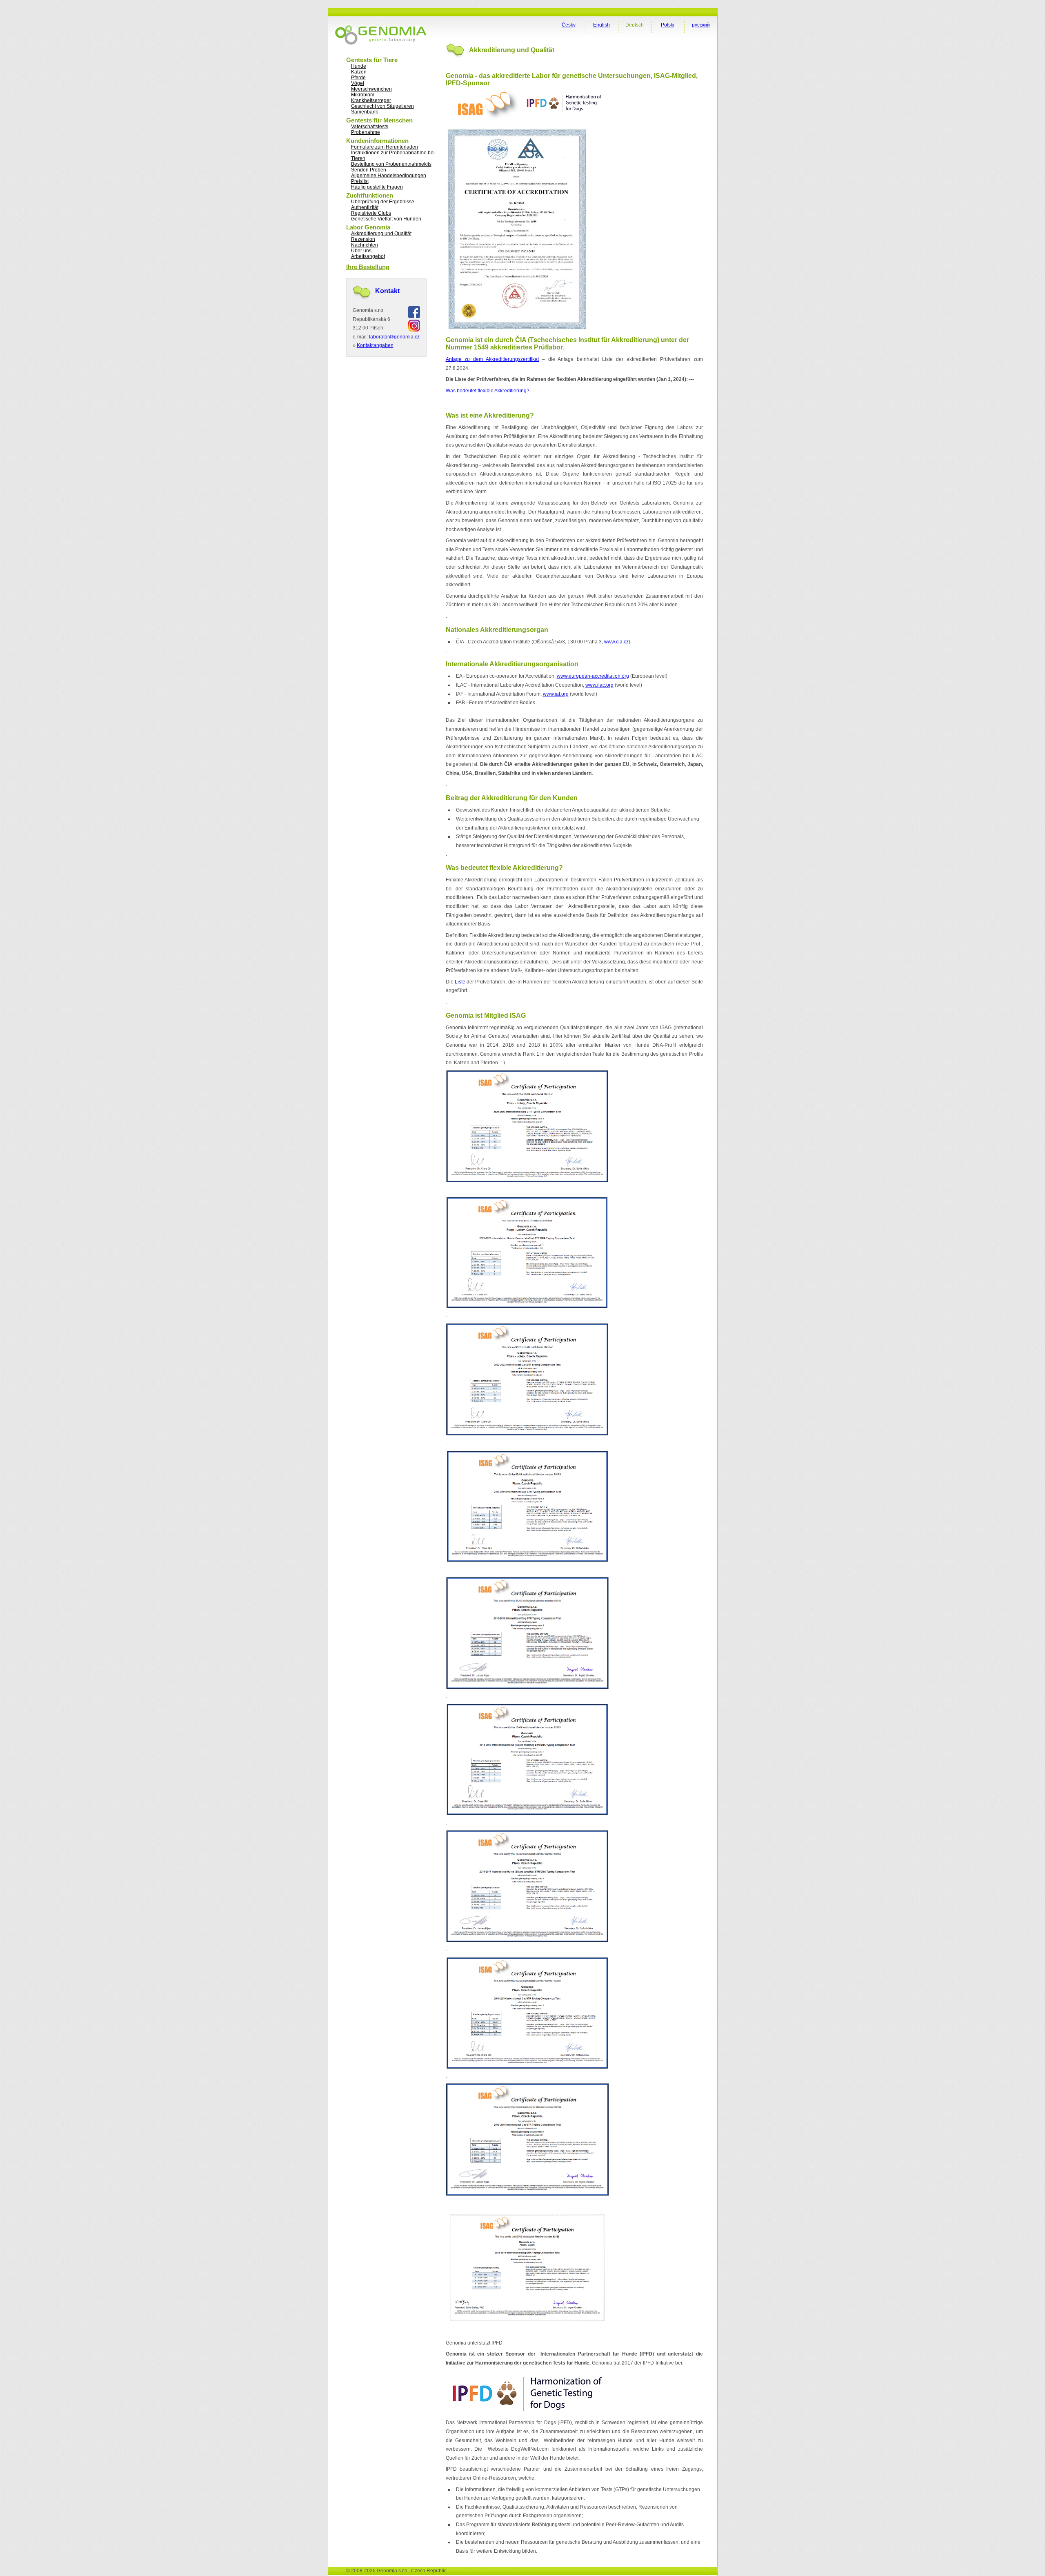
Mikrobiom (363, 95)
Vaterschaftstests (370, 127)
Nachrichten (365, 245)
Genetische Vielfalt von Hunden (386, 219)
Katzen (359, 72)
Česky (569, 25)
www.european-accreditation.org (593, 676)
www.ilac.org (599, 685)
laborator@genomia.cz (394, 337)
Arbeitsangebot (368, 256)
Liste (461, 982)
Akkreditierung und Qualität (381, 234)
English (601, 25)
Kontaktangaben (375, 345)
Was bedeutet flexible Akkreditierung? (488, 391)
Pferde (358, 78)
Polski (668, 25)
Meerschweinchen (371, 89)
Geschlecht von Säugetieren (382, 106)
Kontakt (387, 291)
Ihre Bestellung (368, 267)
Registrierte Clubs (371, 213)
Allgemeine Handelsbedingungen (389, 176)
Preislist (360, 181)
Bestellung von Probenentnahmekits (391, 164)
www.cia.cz (616, 642)
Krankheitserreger (371, 100)
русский (701, 25)
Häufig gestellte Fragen (377, 187)
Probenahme (366, 132)
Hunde (359, 66)
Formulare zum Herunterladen (385, 147)
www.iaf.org (556, 694)
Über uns (361, 251)
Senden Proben (369, 170)
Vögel (358, 83)
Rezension (363, 239)
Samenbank (365, 112)
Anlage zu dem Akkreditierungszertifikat (492, 359)
